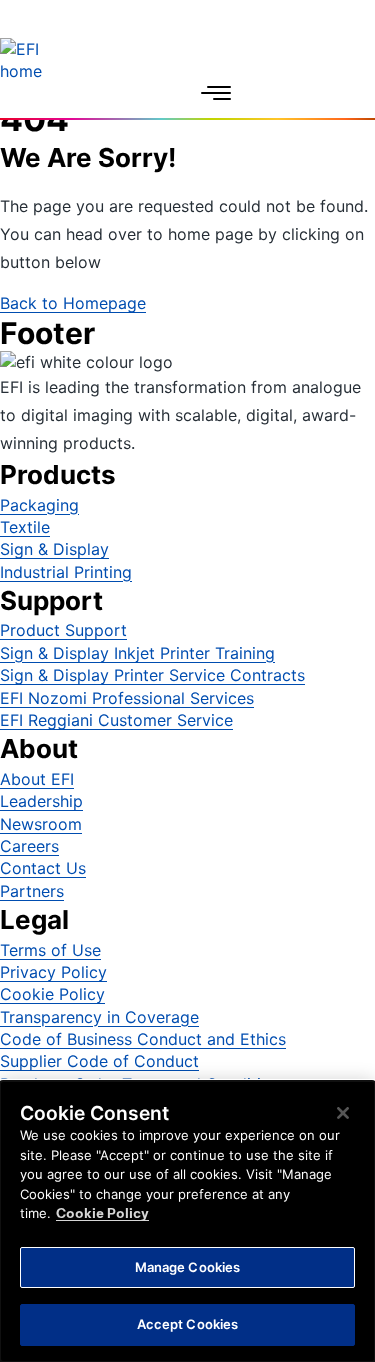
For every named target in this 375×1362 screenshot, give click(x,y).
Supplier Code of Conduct (99, 1061)
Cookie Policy (52, 994)
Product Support (63, 630)
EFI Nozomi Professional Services (127, 698)
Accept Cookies (188, 1324)
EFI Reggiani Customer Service (116, 720)
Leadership (41, 801)
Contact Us (43, 868)
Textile (25, 527)
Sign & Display (54, 549)
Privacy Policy (53, 972)
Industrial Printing (66, 572)
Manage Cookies (188, 1267)
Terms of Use (50, 950)
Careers (29, 846)
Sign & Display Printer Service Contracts (152, 675)
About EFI (37, 779)
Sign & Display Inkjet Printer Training (137, 653)
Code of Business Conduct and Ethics (143, 1039)
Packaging (39, 505)
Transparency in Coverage (99, 1017)
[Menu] (216, 93)
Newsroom (41, 824)
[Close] (343, 1113)
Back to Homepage (73, 303)
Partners (32, 891)
